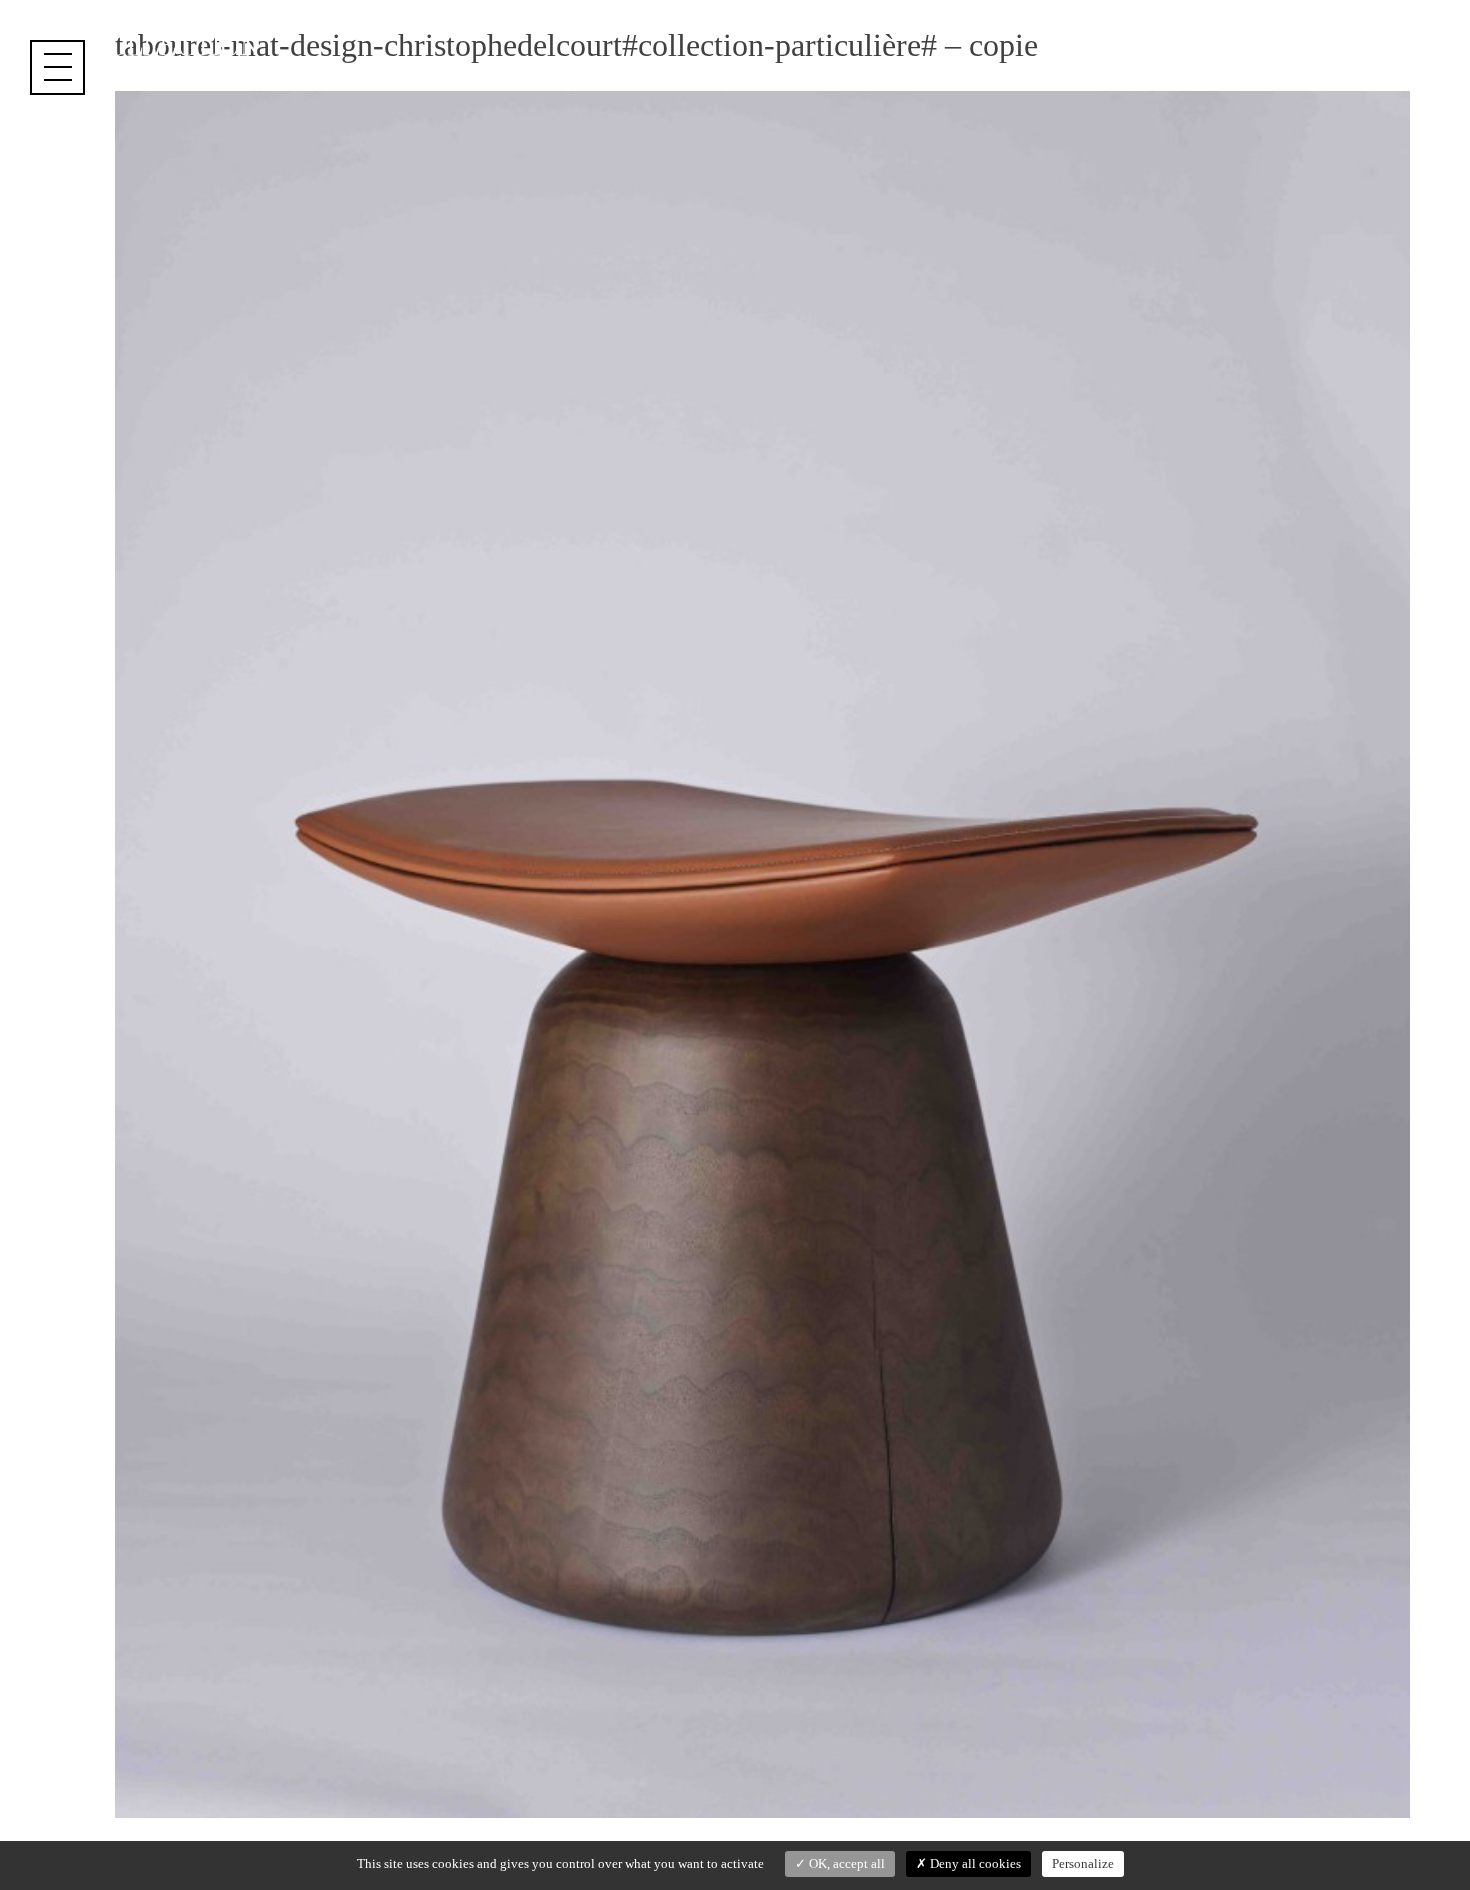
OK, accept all (845, 1863)
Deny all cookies (974, 1863)
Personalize (1083, 1863)
